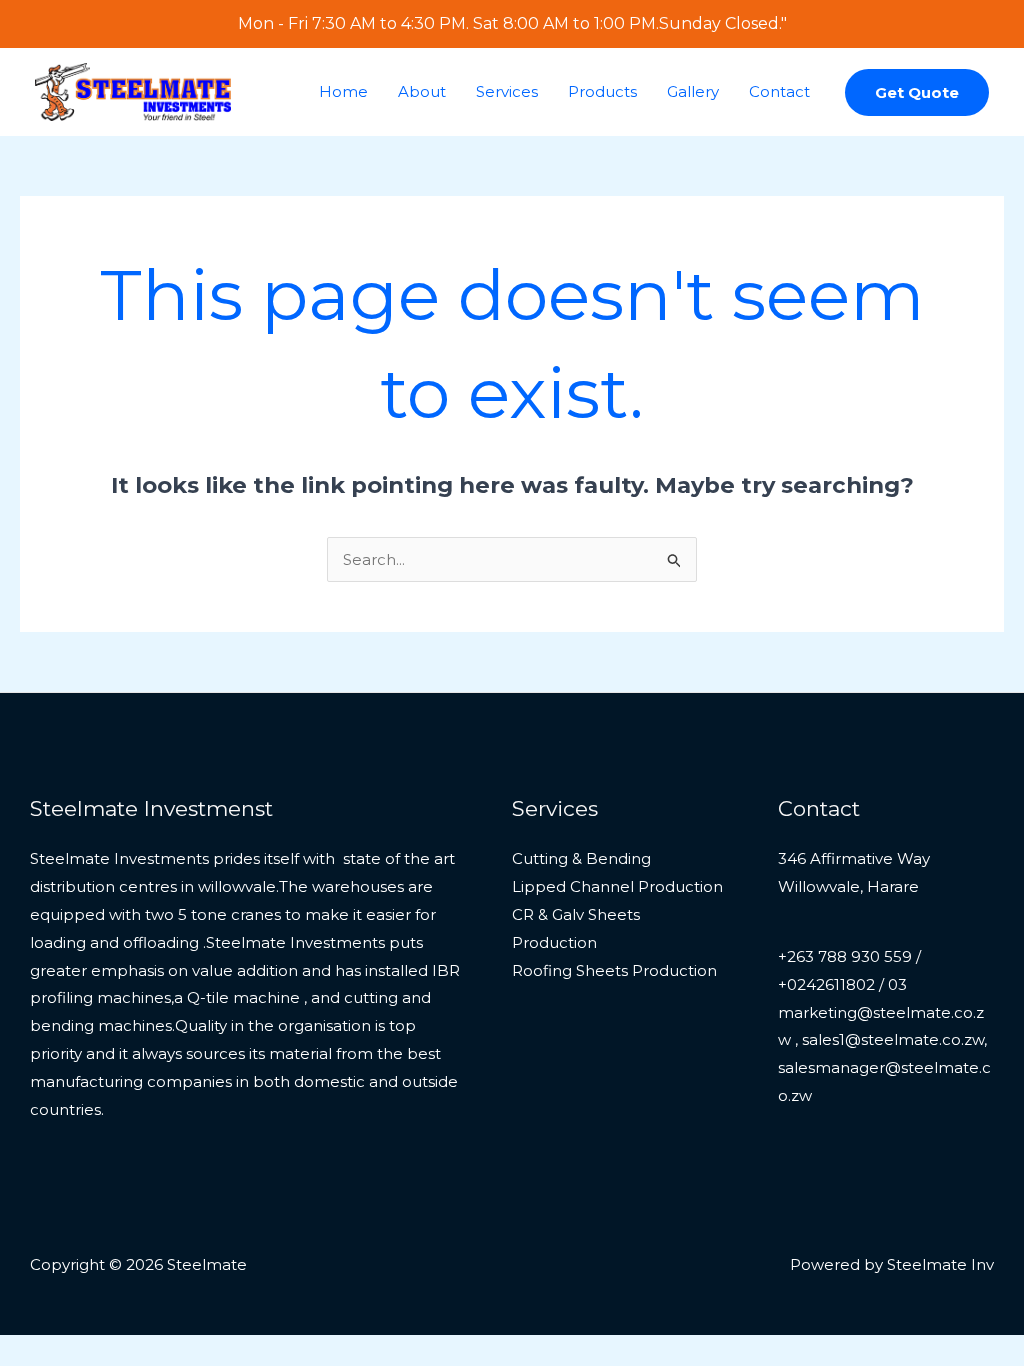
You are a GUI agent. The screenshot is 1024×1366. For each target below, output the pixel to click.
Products (602, 91)
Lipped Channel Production (617, 886)
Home (343, 91)
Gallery (693, 91)
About (422, 91)
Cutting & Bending (581, 858)
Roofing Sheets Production (614, 970)
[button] (917, 92)
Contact (779, 91)
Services (507, 91)
